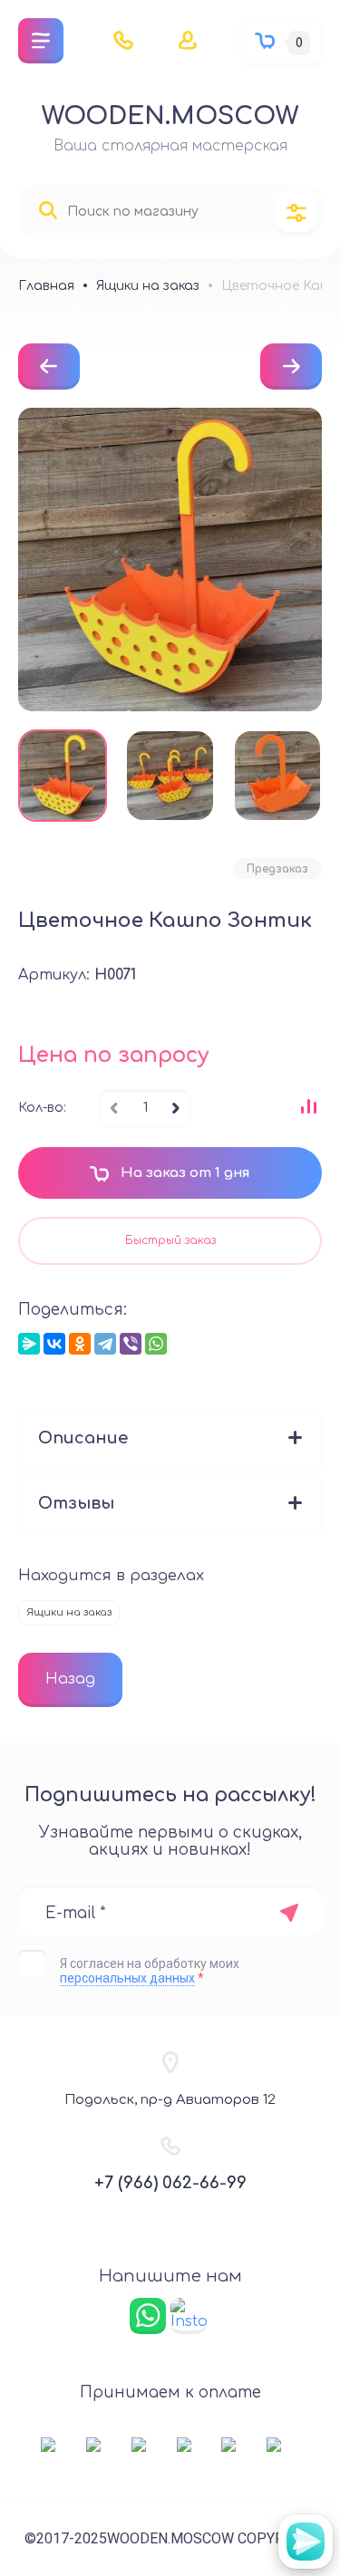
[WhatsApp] (156, 1344)
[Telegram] (105, 1344)
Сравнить (308, 1106)
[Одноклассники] (80, 1344)
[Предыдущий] (49, 367)
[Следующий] (291, 367)
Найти (48, 211)
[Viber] (131, 1344)
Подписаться (289, 1913)
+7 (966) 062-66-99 (170, 2183)
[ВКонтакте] (54, 1344)
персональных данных (127, 1978)
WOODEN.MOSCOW (170, 116)
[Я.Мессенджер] (29, 1344)
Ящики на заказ (69, 1612)
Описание (83, 1438)
